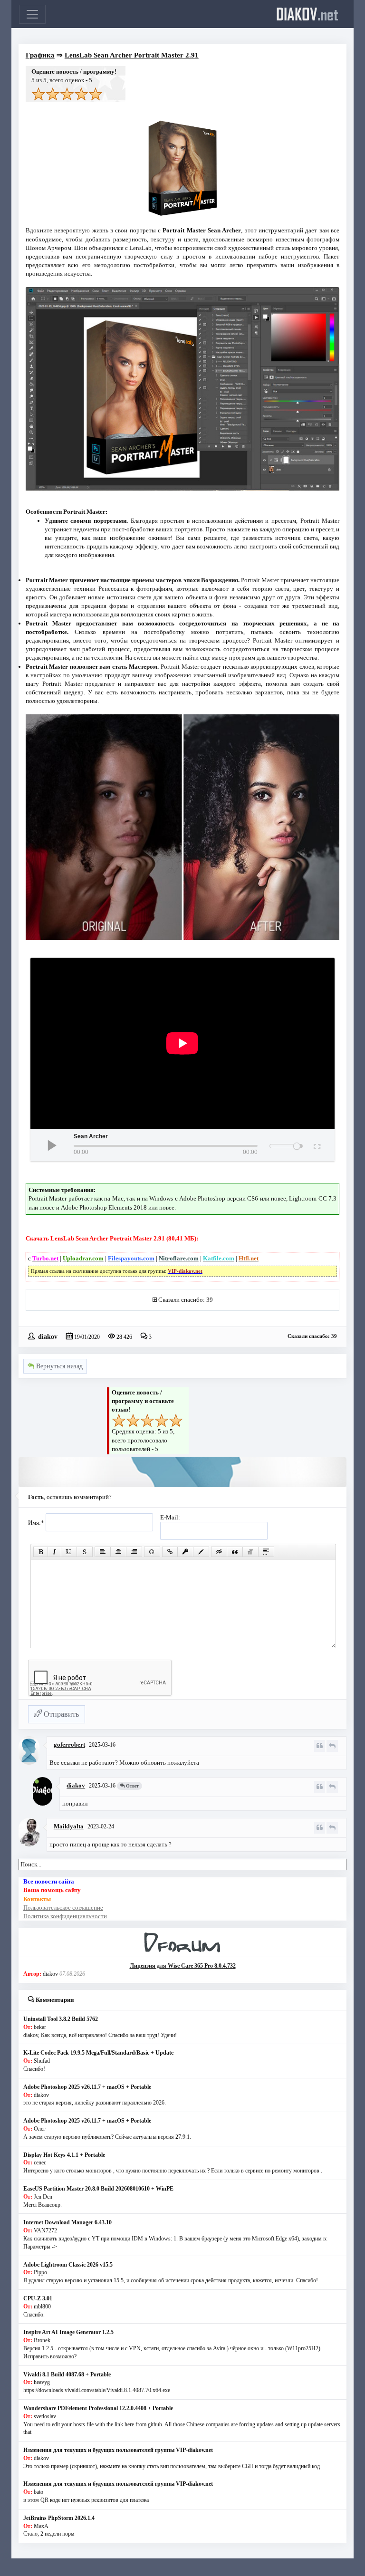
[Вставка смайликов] (152, 1552)
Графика (40, 55)
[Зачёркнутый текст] (85, 1552)
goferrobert (69, 1745)
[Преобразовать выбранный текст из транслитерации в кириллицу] (250, 1552)
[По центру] (118, 1552)
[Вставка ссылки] (170, 1552)
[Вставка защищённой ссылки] (185, 1552)
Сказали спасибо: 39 (186, 1300)
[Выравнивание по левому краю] (103, 1552)
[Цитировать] (320, 1746)
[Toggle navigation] (32, 14)
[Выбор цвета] (201, 1552)
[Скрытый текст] (219, 1552)
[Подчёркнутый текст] (69, 1552)
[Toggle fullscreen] (316, 1145)
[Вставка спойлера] (266, 1552)
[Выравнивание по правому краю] (134, 1552)
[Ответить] (332, 1746)
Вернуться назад (58, 1366)
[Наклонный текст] (54, 1552)
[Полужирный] (41, 1552)
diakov (307, 14)
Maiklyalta (69, 1826)
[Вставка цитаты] (235, 1552)
